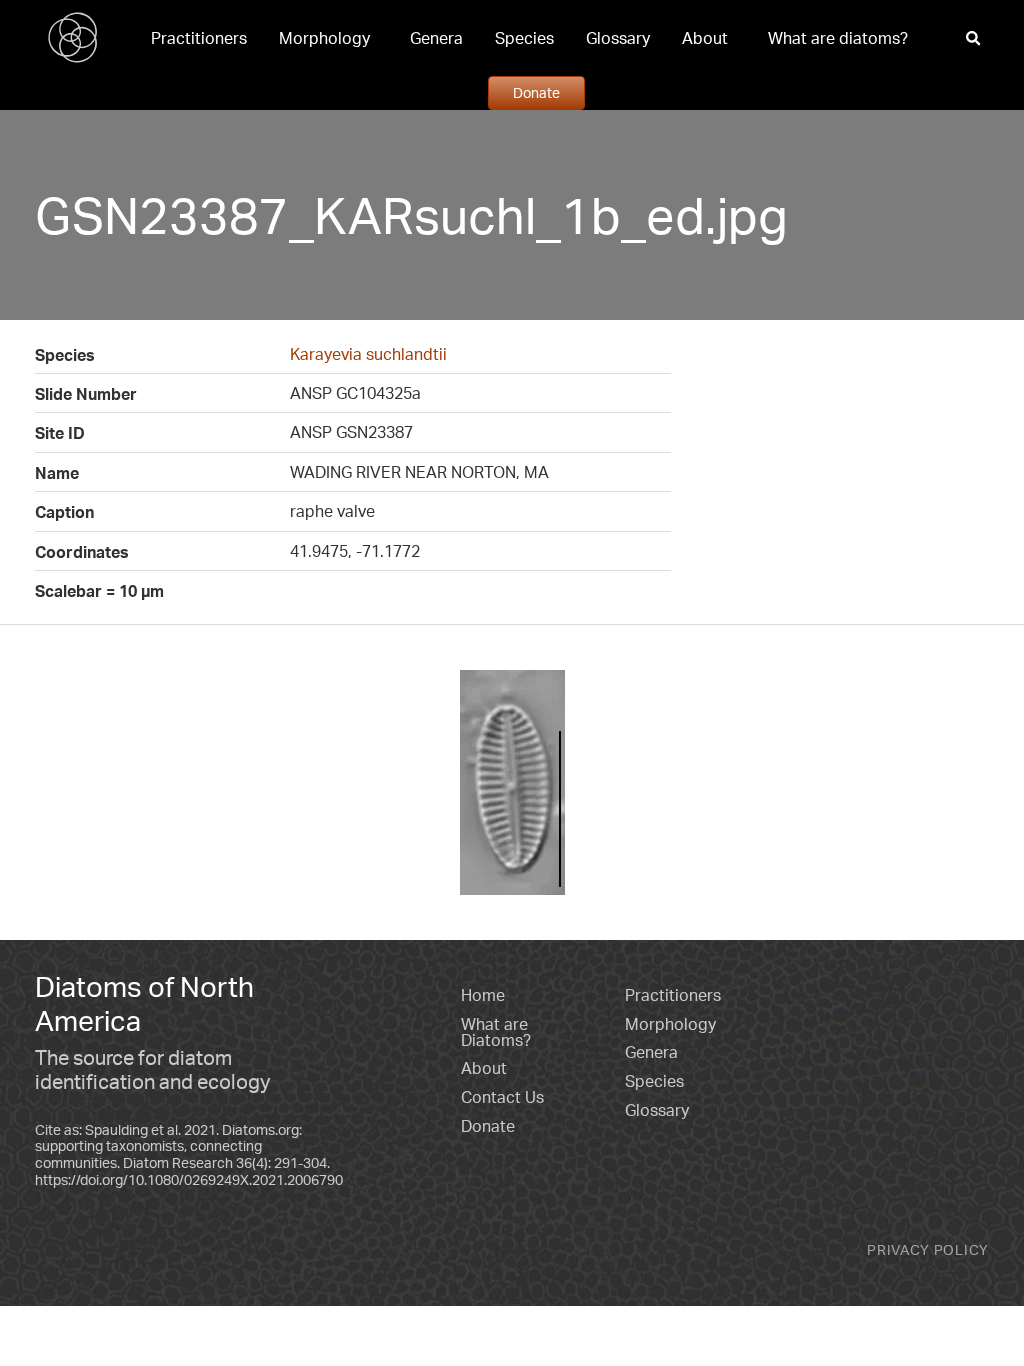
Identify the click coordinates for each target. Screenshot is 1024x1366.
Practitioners (199, 38)
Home (483, 995)
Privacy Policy (928, 1249)
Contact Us (502, 1097)
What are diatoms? (838, 38)
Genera (436, 38)
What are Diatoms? (496, 1032)
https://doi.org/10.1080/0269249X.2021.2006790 (189, 1179)
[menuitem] (199, 38)
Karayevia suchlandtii (368, 354)
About (705, 38)
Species (524, 38)
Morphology (324, 38)
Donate (536, 92)
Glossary (618, 38)
